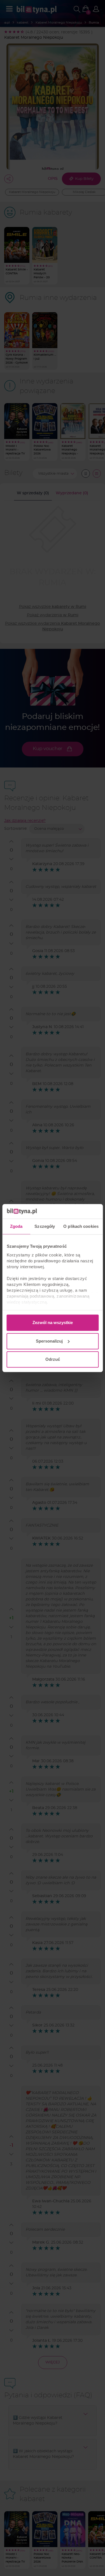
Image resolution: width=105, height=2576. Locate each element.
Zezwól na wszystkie (53, 1323)
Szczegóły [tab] (45, 1226)
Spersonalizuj (49, 1341)
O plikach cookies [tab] (81, 1226)
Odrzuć (53, 1359)
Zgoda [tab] (16, 1226)
